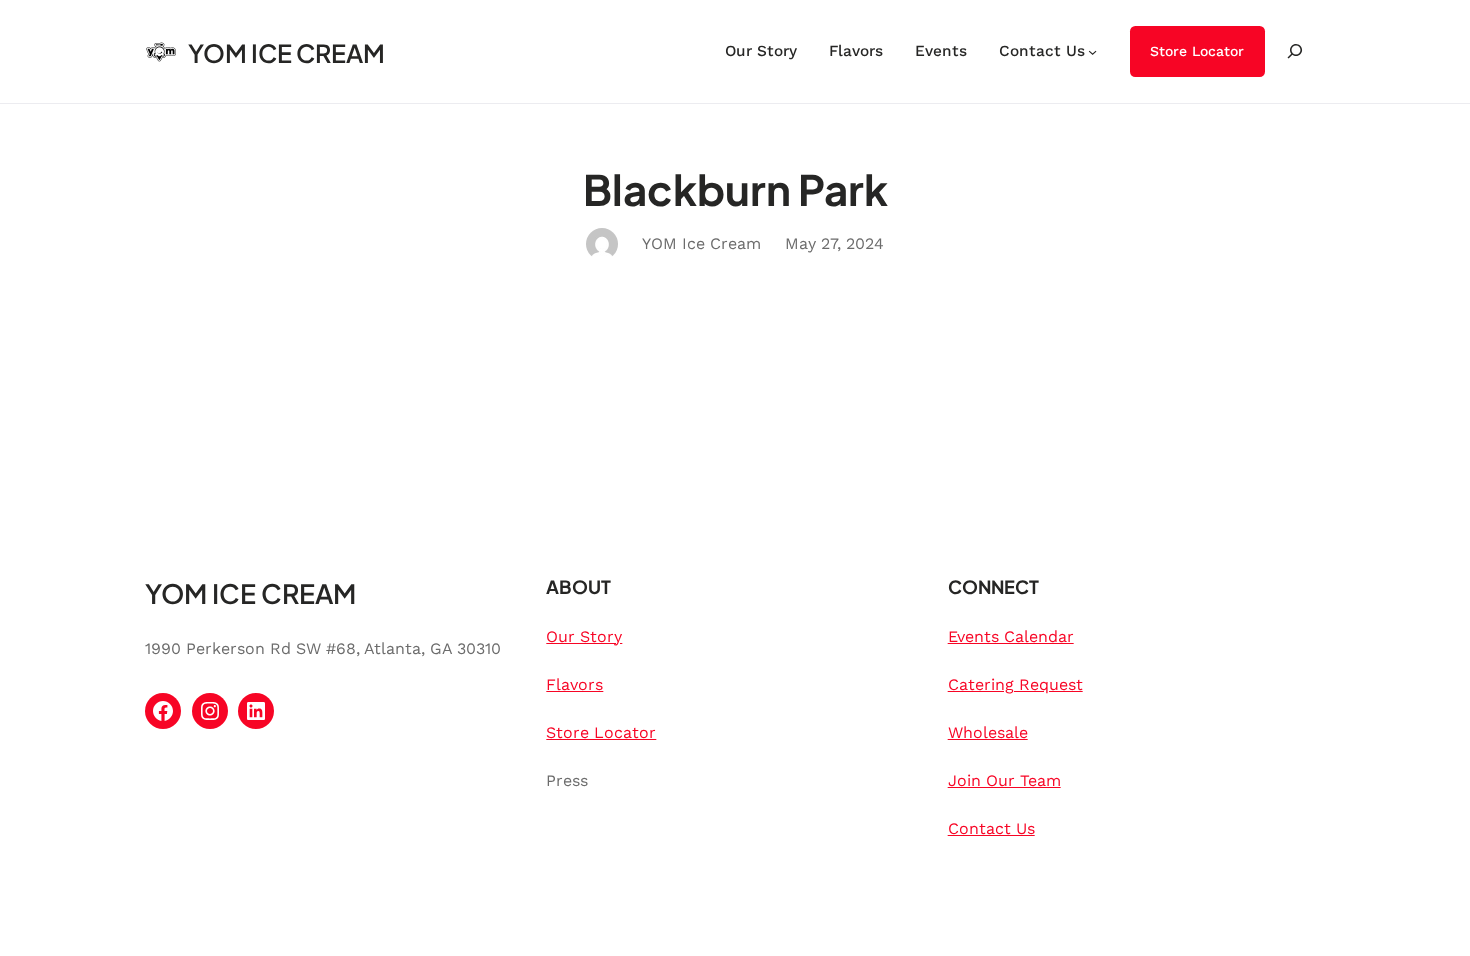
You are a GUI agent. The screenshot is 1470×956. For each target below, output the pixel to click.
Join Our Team (1004, 780)
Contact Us (991, 828)
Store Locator (1197, 51)
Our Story (584, 636)
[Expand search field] (1295, 51)
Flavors (574, 684)
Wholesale (988, 732)
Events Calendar (1011, 636)
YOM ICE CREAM (286, 53)
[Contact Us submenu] (1092, 51)
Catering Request (1015, 684)
